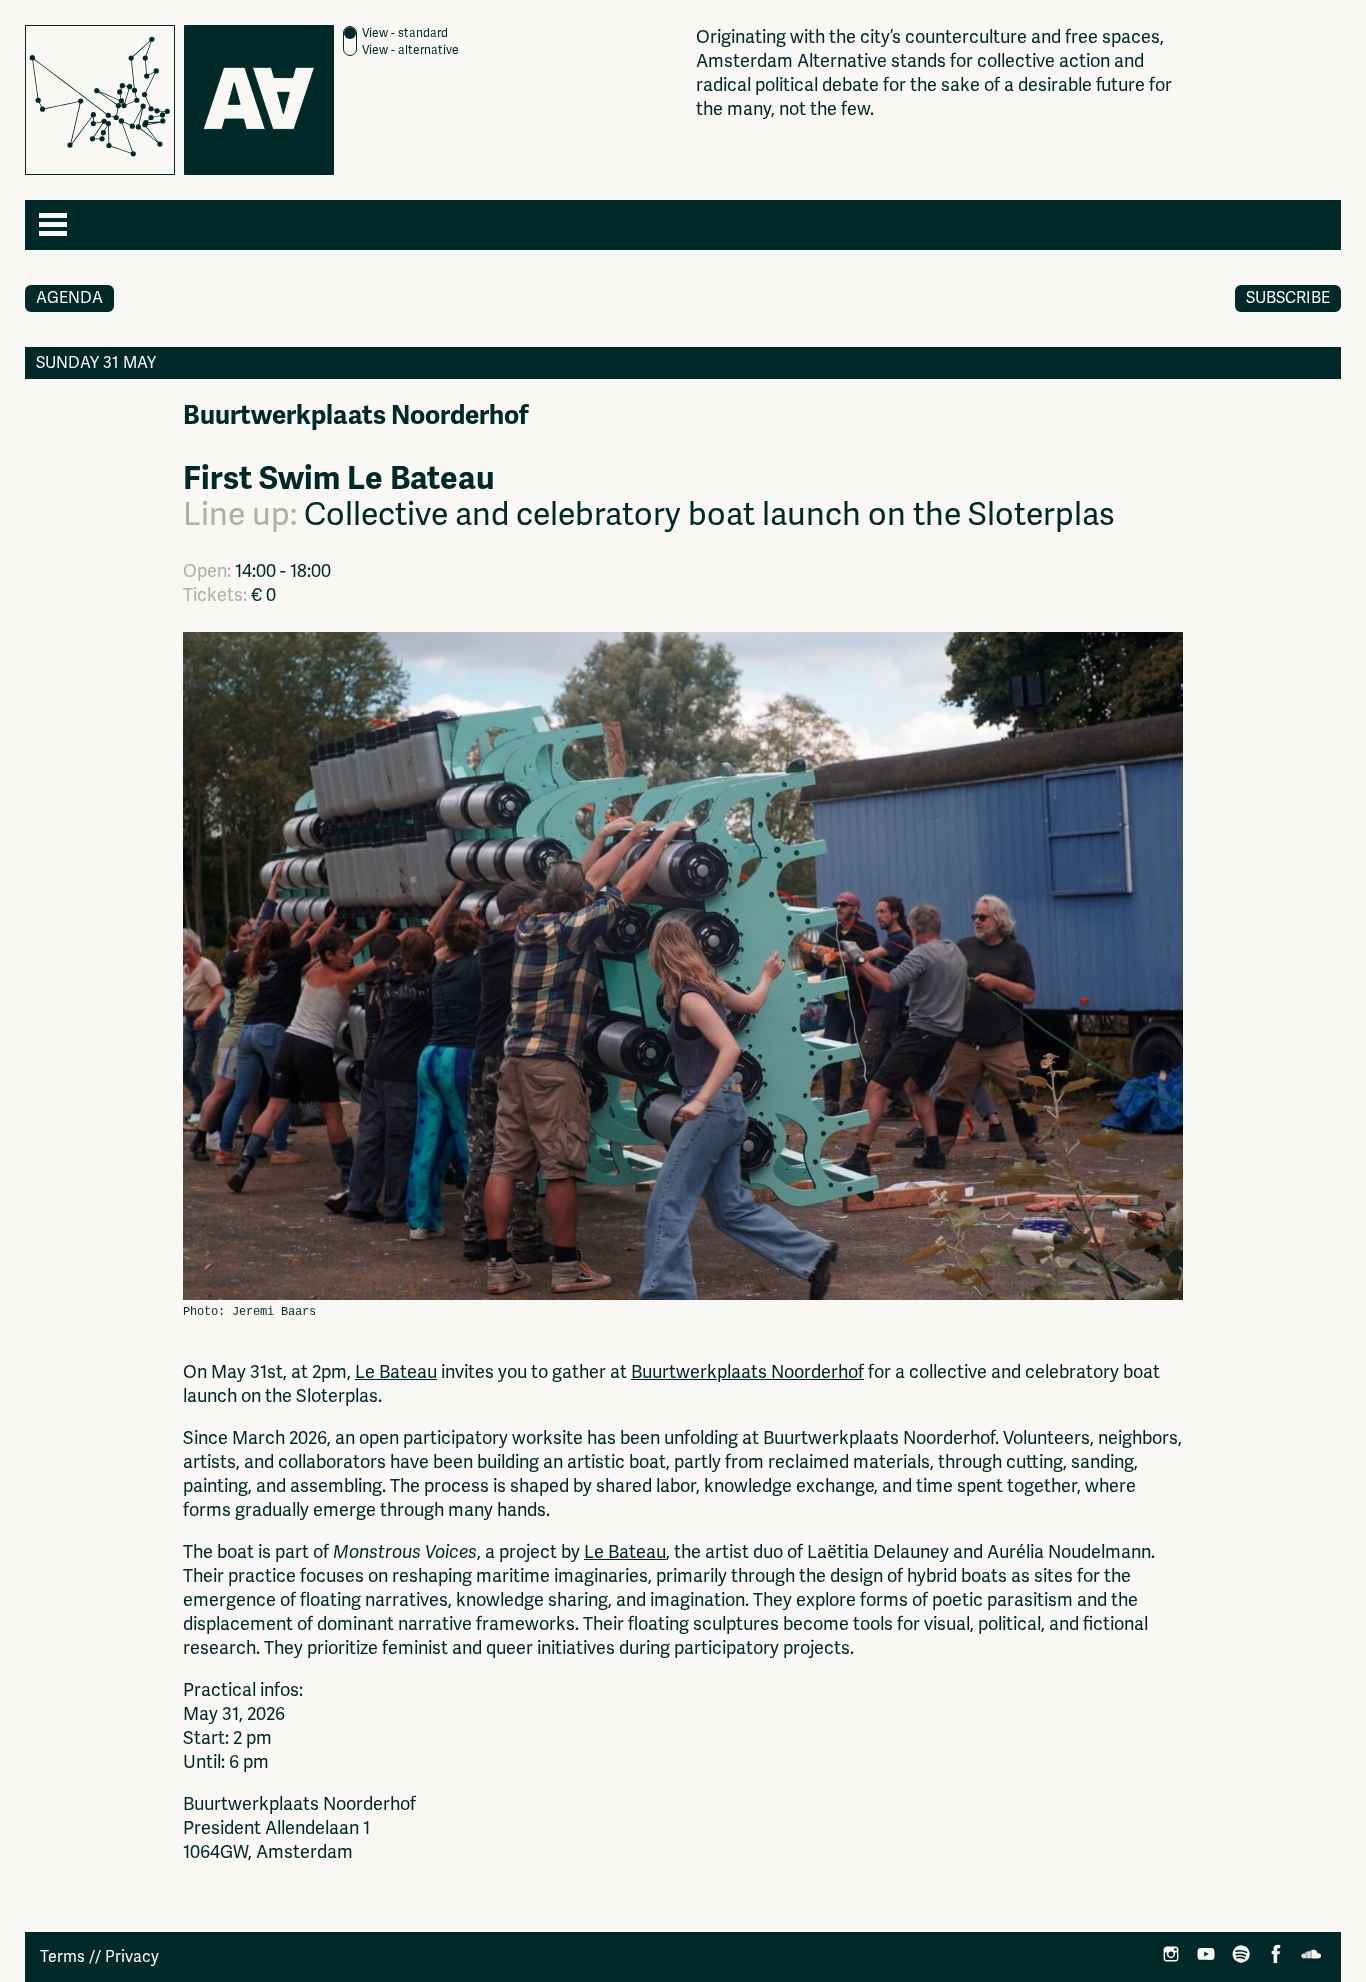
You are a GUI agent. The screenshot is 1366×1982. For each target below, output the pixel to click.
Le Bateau (396, 1372)
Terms (62, 1957)
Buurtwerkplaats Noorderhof (747, 1372)
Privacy (132, 1957)
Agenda (69, 298)
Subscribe (1288, 298)
